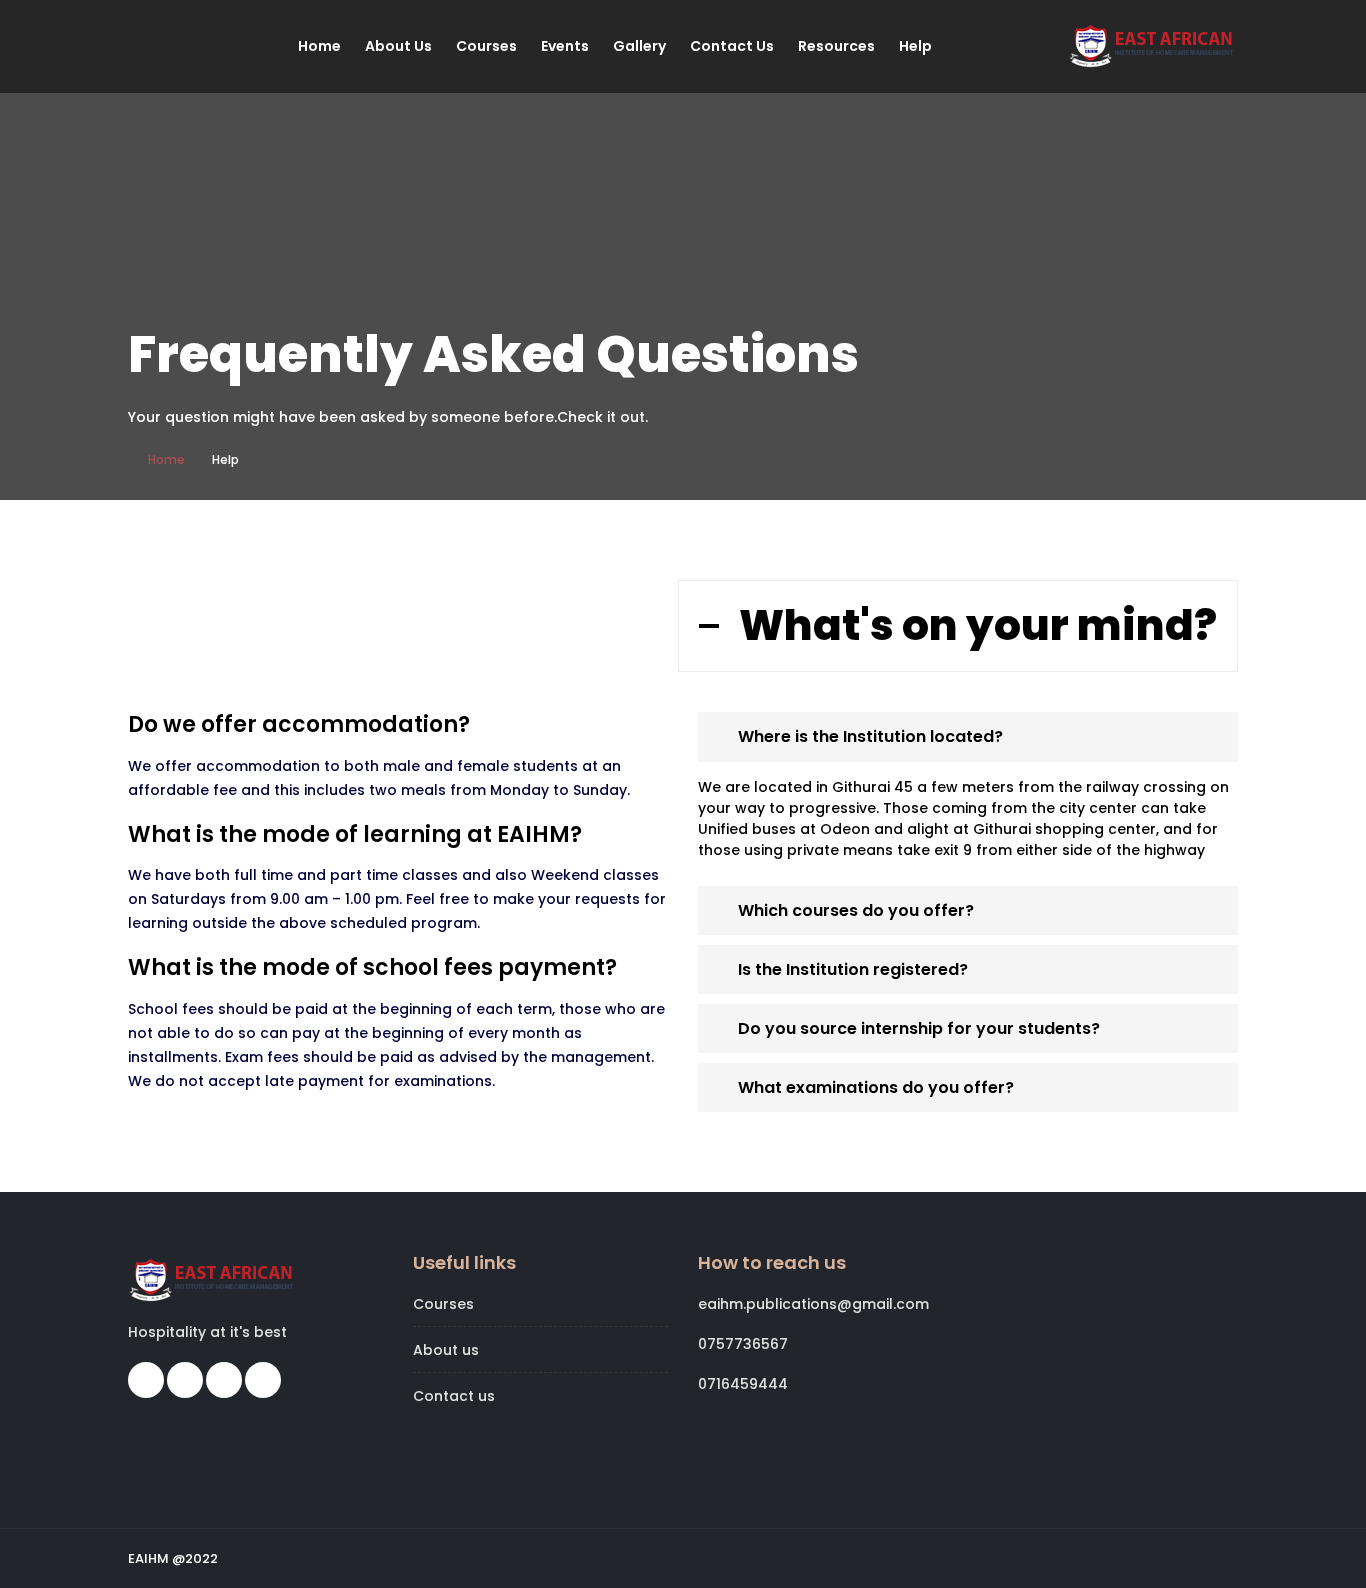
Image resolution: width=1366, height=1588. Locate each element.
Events (565, 46)
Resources (836, 46)
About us (398, 46)
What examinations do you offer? (876, 1087)
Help (915, 46)
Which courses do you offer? (856, 910)
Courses (486, 46)
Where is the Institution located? (870, 736)
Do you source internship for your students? (919, 1028)
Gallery (639, 46)
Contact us (732, 46)
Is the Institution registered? (853, 969)
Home (319, 46)
